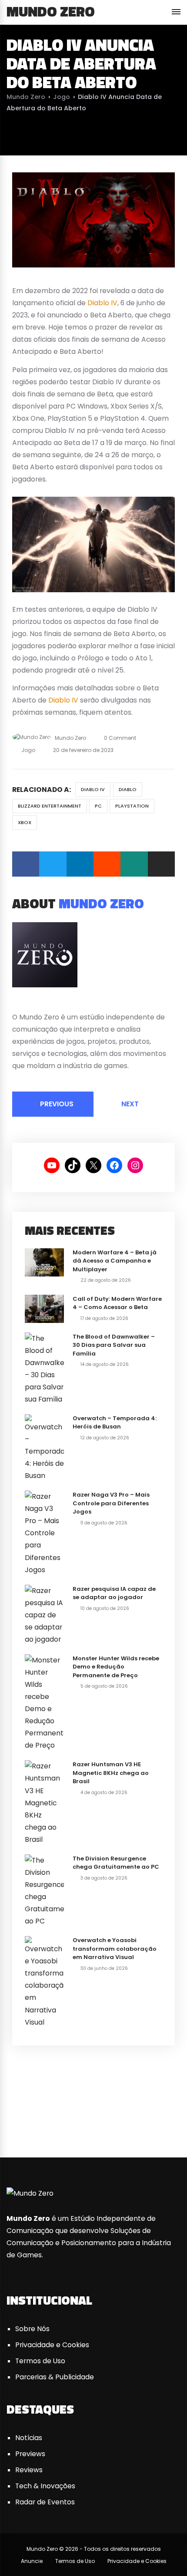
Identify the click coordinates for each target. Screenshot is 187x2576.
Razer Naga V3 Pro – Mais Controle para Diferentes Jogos (111, 1503)
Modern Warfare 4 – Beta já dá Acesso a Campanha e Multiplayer (115, 1261)
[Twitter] (53, 864)
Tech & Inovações (45, 2486)
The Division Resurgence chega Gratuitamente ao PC (116, 1863)
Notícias (29, 2438)
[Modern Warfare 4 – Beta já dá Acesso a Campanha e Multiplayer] (44, 1262)
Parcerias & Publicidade (55, 2377)
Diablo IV (102, 303)
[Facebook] (26, 864)
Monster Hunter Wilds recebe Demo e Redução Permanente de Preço (116, 1667)
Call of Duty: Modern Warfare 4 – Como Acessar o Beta (117, 1303)
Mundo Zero (51, 11)
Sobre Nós (32, 2329)
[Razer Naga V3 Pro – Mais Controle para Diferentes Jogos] (44, 1533)
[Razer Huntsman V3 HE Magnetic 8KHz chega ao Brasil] (44, 1803)
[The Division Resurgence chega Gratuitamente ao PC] (44, 1890)
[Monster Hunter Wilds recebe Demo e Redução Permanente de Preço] (44, 1702)
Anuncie (32, 2561)
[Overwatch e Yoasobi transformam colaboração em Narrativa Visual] (44, 1982)
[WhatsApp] (134, 864)
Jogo (62, 97)
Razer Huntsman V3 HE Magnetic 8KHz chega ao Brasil (111, 1773)
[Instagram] (47, 1003)
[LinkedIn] (80, 864)
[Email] (161, 864)
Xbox (25, 822)
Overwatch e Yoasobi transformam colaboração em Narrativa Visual (115, 1949)
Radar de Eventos (45, 2502)
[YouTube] (36, 1003)
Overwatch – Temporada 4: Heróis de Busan (115, 1423)
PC (98, 806)
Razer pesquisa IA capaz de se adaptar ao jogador (114, 1593)
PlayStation (132, 806)
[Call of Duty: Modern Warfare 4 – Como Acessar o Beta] (44, 1308)
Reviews (29, 2470)
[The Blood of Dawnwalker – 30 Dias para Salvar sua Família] (44, 1368)
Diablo (128, 789)
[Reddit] (107, 864)
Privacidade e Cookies (52, 2345)
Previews (30, 2454)
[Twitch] (168, 2123)
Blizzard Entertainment (50, 806)
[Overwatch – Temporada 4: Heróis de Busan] (44, 1447)
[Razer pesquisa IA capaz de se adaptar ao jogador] (44, 1615)
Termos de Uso (40, 2361)
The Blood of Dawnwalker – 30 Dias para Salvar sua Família (114, 1345)
